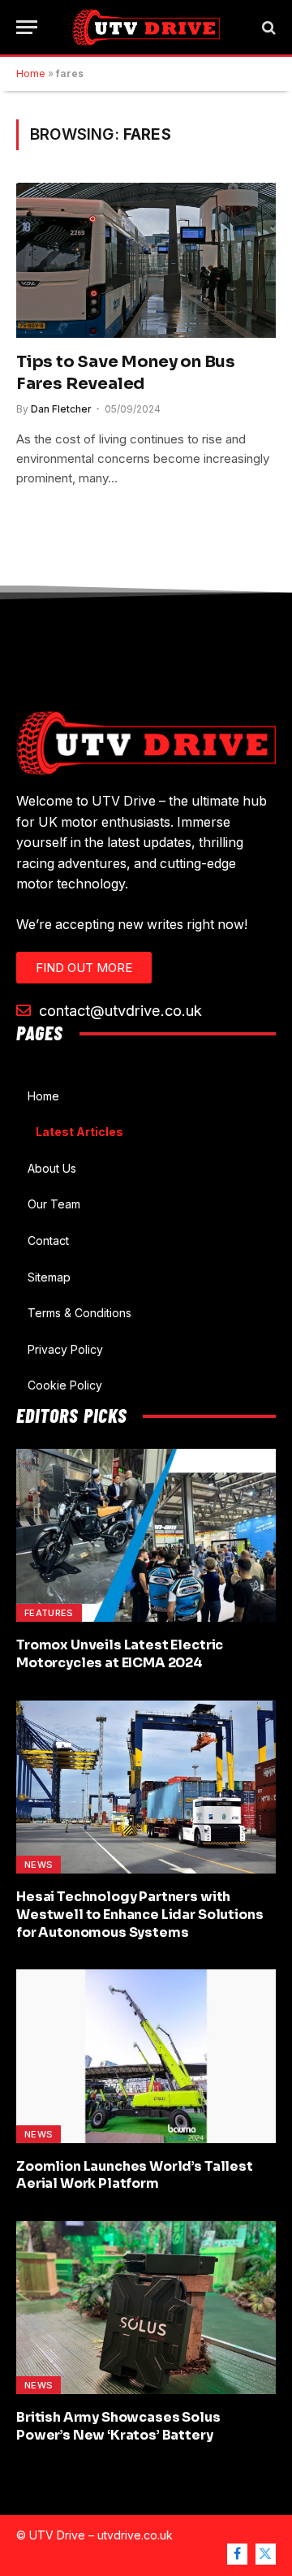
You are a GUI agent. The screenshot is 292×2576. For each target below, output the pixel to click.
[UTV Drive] (146, 27)
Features (49, 1613)
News (39, 1865)
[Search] (267, 27)
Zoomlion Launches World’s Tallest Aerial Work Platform (135, 2175)
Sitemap (49, 1277)
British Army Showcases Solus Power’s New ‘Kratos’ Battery (118, 2426)
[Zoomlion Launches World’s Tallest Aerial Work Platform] (146, 2056)
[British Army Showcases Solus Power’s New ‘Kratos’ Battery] (146, 2308)
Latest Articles (79, 1132)
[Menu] (27, 27)
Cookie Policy (65, 1385)
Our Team (54, 1204)
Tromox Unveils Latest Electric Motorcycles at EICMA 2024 (120, 1654)
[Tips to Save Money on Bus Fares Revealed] (146, 260)
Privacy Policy (65, 1349)
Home (31, 73)
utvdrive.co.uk (135, 2535)
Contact (48, 1240)
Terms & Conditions (79, 1313)
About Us (52, 1168)
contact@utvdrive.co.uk (118, 1010)
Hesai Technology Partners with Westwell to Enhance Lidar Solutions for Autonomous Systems (140, 1915)
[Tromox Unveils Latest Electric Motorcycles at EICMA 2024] (146, 1535)
